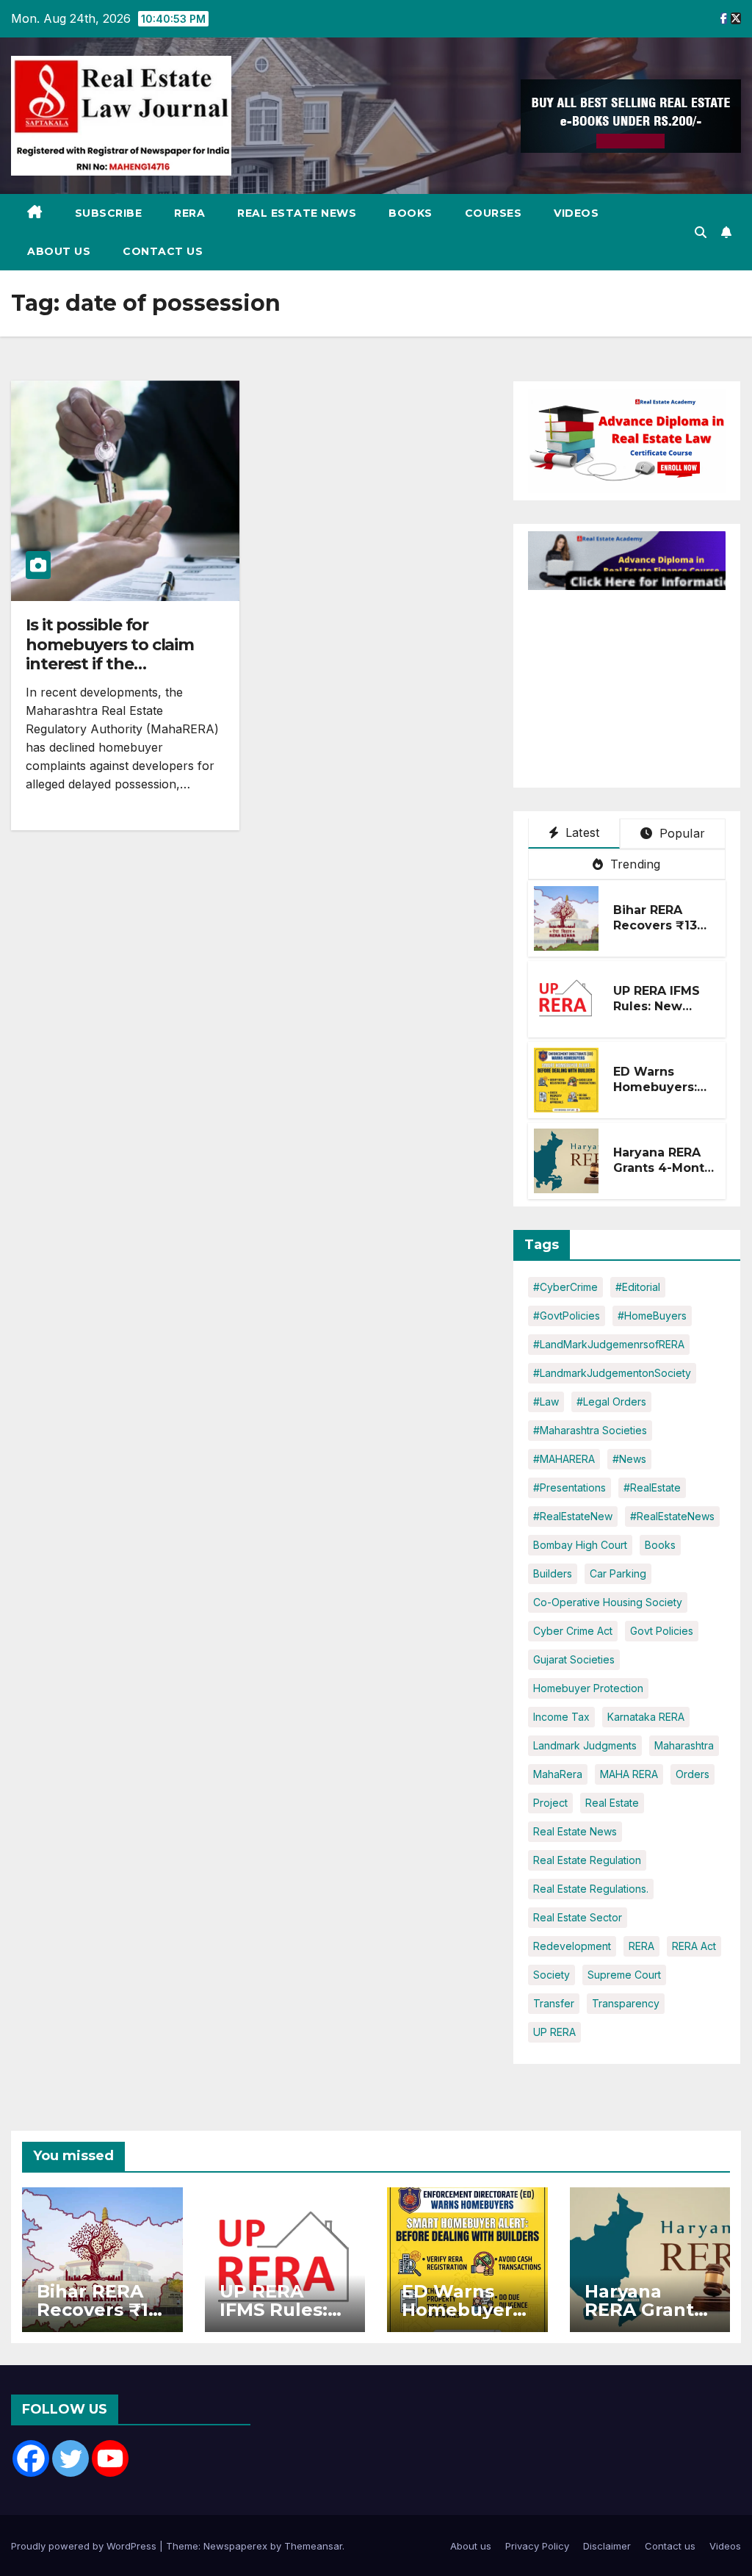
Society (552, 1975)
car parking (618, 1573)
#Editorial (638, 1287)
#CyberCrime (565, 1287)
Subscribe (109, 213)
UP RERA (554, 2032)
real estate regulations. (591, 1889)
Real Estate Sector (578, 1917)
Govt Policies (662, 1631)
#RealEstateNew (573, 1516)
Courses (493, 213)
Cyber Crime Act (573, 1631)
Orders (693, 1774)
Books (411, 213)
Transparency (626, 2003)
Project (550, 1803)
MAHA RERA (629, 1774)
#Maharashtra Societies (590, 1430)
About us (59, 251)
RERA (189, 213)
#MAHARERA (564, 1459)
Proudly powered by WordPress (85, 2546)
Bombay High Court (580, 1545)
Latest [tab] (581, 832)
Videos (576, 213)
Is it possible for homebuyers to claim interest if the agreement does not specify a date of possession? (110, 673)
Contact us (163, 251)
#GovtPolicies (567, 1316)
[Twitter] (70, 2458)
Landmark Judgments (585, 1745)
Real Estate (612, 1803)
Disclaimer (607, 2546)
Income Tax (561, 1717)
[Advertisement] (640, 682)
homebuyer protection (588, 1688)
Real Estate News (297, 213)
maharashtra (684, 1745)
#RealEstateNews (672, 1516)
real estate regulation (587, 1860)
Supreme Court (624, 1975)
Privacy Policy (537, 2546)
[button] (701, 232)
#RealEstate (652, 1487)
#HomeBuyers (652, 1316)
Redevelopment (572, 1946)
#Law (546, 1402)
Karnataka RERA (646, 1717)
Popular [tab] (680, 833)
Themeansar (313, 2546)
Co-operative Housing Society (608, 1602)
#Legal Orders (611, 1402)
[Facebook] (31, 2458)
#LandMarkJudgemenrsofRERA (609, 1344)
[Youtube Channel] (110, 2458)
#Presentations (570, 1487)
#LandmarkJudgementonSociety (612, 1373)
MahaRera (558, 1774)
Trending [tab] (634, 864)
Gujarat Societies (574, 1659)
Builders (553, 1573)
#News (629, 1459)
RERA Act (694, 1946)
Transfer (554, 2003)
